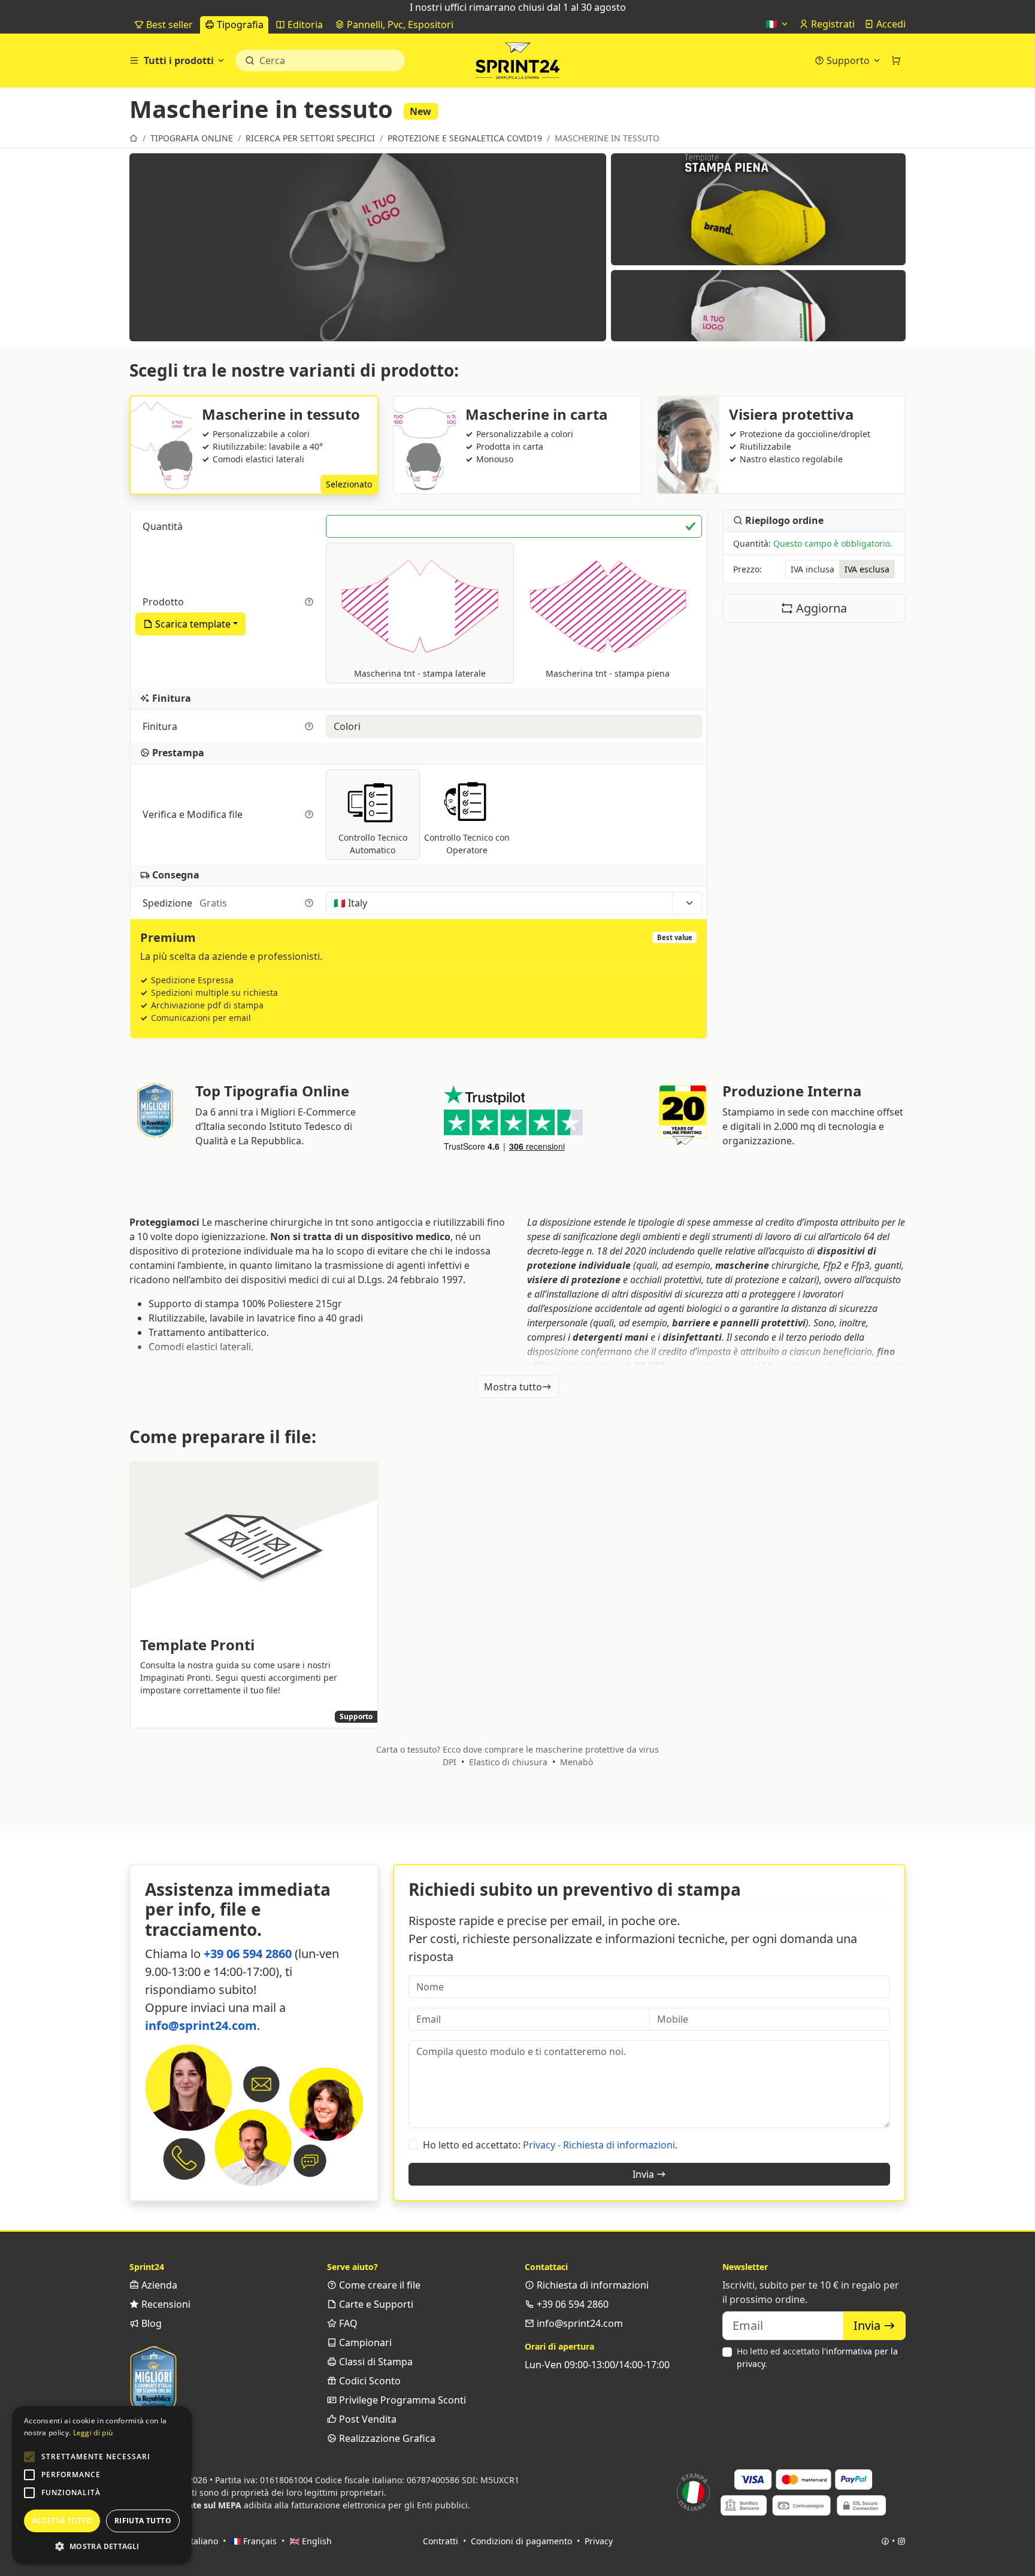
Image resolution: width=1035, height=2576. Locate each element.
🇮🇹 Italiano (196, 2541)
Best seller (168, 25)
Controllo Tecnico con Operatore (467, 844)
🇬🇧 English (311, 2541)
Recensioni (165, 2304)
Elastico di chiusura (508, 1762)
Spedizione (185, 903)
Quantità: (813, 544)
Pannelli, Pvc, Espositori (399, 25)
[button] (29, 2457)
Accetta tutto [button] (62, 2521)
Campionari (364, 2342)
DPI (450, 1762)
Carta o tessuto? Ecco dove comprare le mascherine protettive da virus (517, 1749)
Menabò (576, 1762)
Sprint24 (517, 63)
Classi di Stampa (375, 2362)
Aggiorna (820, 609)
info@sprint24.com (201, 2025)
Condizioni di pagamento (521, 2541)
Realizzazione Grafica (386, 2438)
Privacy (599, 2541)
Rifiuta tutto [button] (143, 2521)
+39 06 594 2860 (248, 1954)
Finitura (161, 726)
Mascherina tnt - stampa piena (608, 673)
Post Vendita (367, 2419)
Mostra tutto (513, 1387)
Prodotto (164, 602)
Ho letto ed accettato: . (550, 2145)
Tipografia (239, 25)
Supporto (848, 60)
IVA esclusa (867, 570)
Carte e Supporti (375, 2304)
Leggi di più (93, 2433)
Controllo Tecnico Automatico (373, 844)
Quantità (164, 526)
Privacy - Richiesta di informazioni (599, 2145)
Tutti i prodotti (179, 60)
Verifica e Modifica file (194, 814)
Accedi (890, 24)
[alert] (102, 2485)
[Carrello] (896, 60)
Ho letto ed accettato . (817, 2357)
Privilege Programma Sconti (401, 2400)
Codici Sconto (369, 2381)
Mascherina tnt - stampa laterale (420, 673)
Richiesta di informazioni (591, 2285)
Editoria (304, 25)
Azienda (158, 2285)
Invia (644, 2174)
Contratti (441, 2541)
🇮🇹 (773, 24)
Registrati (832, 24)
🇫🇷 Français (254, 2541)
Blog (150, 2323)
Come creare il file (379, 2285)
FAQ (347, 2323)
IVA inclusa (812, 570)
